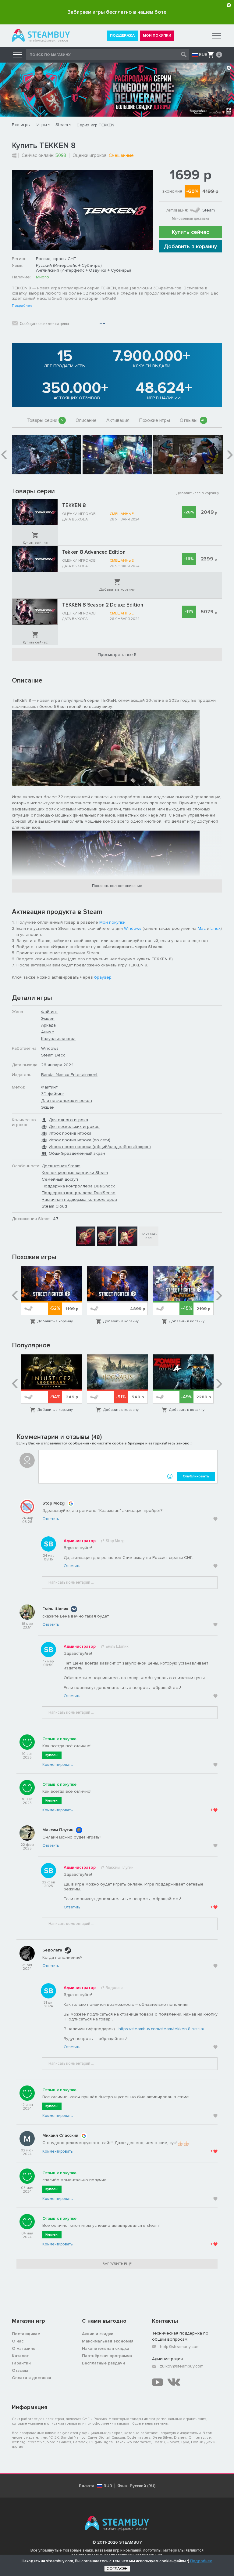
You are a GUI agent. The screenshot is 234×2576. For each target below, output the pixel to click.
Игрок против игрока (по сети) (80, 1140)
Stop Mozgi (54, 1503)
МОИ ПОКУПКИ (157, 36)
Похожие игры (155, 420)
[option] (47, 455)
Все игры (21, 125)
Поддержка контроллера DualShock (78, 1186)
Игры (42, 125)
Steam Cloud (54, 1206)
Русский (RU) (143, 2486)
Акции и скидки (98, 2334)
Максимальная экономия (108, 2341)
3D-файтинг (53, 1094)
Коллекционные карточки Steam (75, 1173)
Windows (133, 928)
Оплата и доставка (32, 2378)
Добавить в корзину (190, 246)
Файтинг (49, 1012)
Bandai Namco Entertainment (69, 1075)
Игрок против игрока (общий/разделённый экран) (100, 1147)
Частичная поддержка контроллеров (79, 1199)
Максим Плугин (58, 1830)
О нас (18, 2341)
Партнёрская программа (107, 2356)
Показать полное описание (117, 886)
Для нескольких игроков (67, 1101)
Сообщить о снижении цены (44, 324)
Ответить (51, 1519)
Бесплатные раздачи (103, 2363)
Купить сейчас (190, 232)
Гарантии (21, 2363)
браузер (103, 977)
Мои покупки (112, 922)
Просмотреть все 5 (117, 655)
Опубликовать (196, 1476)
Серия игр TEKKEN (95, 125)
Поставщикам (26, 2334)
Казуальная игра (58, 1039)
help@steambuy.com (180, 2347)
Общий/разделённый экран (77, 1153)
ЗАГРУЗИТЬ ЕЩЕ (117, 2264)
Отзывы (193, 420)
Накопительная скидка (106, 2348)
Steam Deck (53, 1055)
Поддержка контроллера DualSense (79, 1193)
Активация (118, 420)
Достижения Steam (61, 1166)
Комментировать (57, 1765)
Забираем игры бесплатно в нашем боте (117, 12)
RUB (203, 55)
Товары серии (45, 420)
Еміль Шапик (55, 1609)
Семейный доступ (60, 1179)
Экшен (48, 1018)
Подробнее (22, 306)
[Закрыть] (229, 5)
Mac (202, 928)
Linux (216, 928)
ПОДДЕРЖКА (122, 36)
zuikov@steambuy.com (182, 2366)
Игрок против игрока (70, 1133)
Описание (86, 420)
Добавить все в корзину (198, 493)
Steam (62, 125)
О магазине (24, 2348)
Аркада (48, 1025)
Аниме (48, 1032)
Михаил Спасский (60, 2135)
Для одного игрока (68, 1120)
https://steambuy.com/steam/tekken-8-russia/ (161, 2029)
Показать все (149, 1236)
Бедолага (52, 1950)
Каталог (20, 2356)
